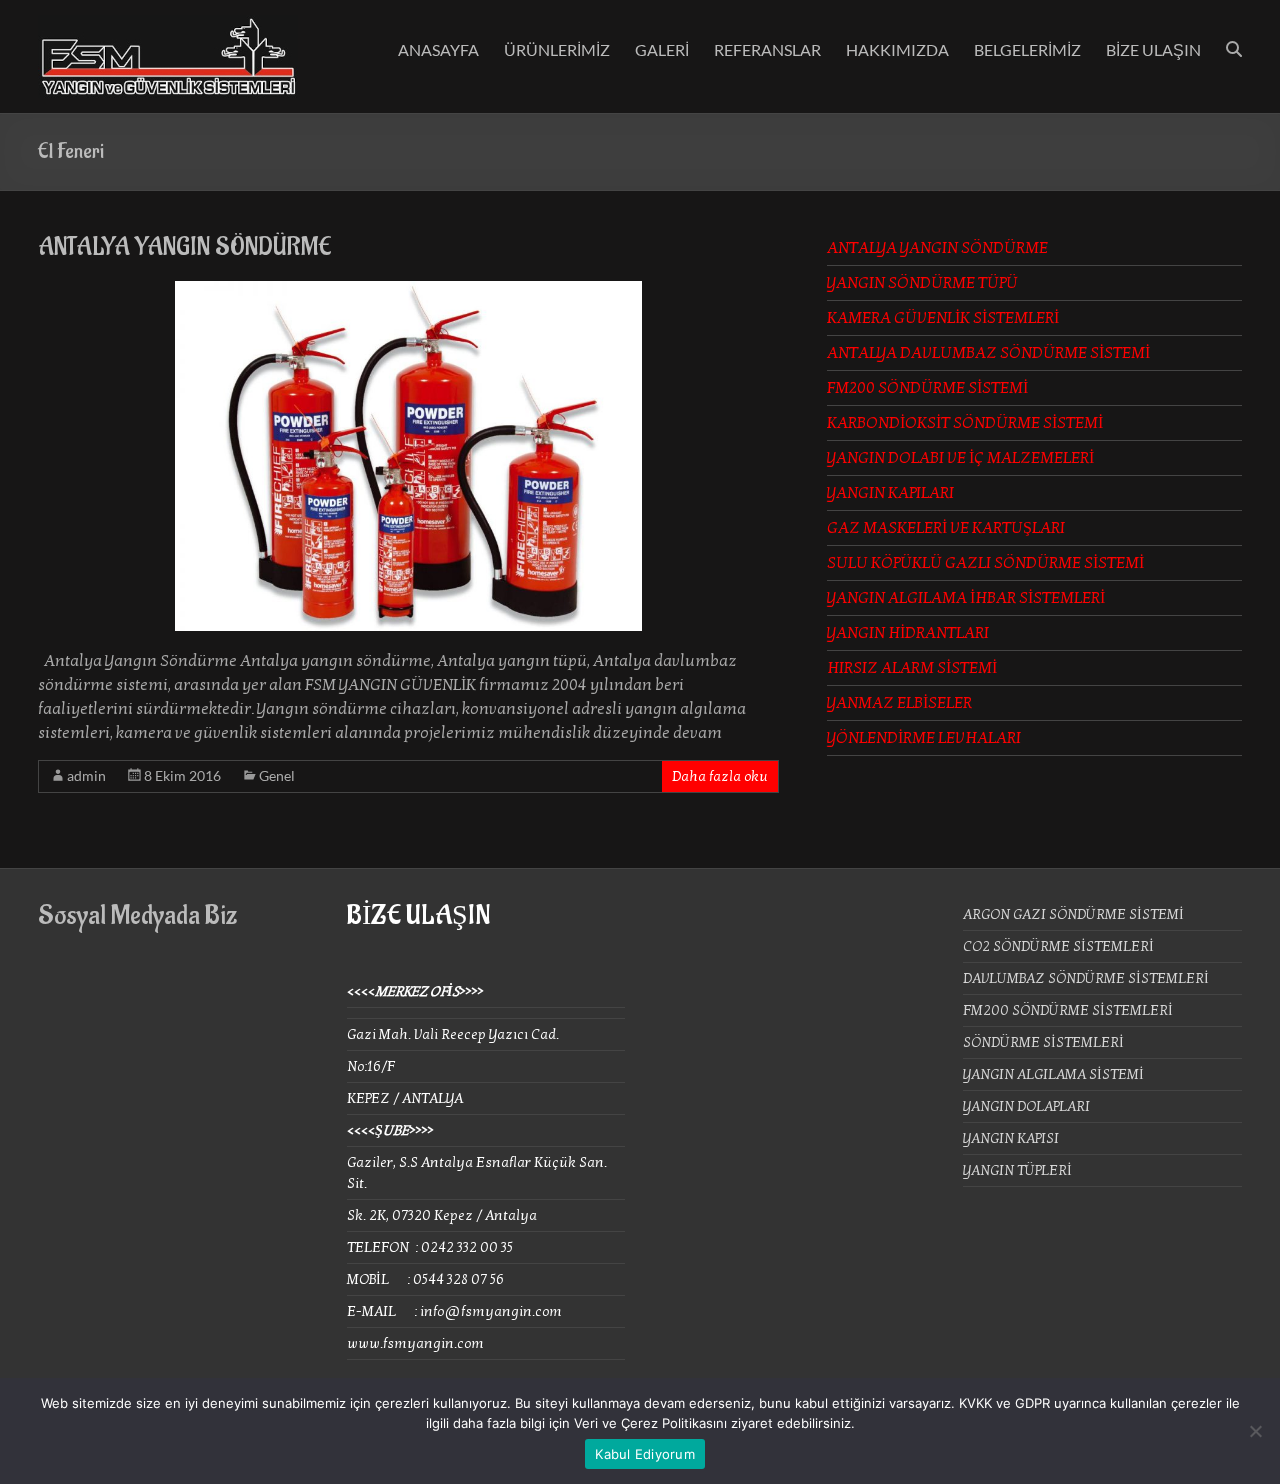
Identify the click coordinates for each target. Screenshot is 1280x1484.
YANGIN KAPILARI (890, 493)
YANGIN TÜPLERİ (1017, 1170)
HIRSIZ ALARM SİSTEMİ (912, 668)
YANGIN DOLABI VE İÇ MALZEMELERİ (960, 458)
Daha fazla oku (720, 776)
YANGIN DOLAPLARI (1026, 1106)
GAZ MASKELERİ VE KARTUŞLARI (946, 528)
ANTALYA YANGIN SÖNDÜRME (185, 247)
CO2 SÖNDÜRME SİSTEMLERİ (1058, 946)
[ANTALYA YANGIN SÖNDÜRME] (408, 291)
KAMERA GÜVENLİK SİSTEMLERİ (943, 318)
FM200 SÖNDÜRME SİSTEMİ (927, 388)
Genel (277, 775)
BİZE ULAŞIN (1153, 49)
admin (86, 775)
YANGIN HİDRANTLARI (908, 633)
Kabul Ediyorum (645, 1454)
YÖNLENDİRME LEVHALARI (924, 738)
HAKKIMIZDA (897, 49)
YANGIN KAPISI (1011, 1138)
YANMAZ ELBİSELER (899, 703)
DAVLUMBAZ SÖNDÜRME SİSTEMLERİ (1086, 978)
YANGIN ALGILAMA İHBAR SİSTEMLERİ (966, 598)
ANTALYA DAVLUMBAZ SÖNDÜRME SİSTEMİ (988, 353)
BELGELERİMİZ (1027, 49)
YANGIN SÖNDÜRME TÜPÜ (922, 283)
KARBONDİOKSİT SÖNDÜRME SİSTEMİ (965, 423)
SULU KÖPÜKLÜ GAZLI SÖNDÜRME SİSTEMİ (985, 563)
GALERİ (662, 49)
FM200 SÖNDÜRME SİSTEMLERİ (1068, 1010)
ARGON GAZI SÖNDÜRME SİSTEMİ (1073, 914)
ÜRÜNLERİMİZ (557, 49)
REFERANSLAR (767, 49)
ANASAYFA (438, 49)
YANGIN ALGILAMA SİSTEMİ (1053, 1074)
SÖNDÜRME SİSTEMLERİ (1043, 1042)
